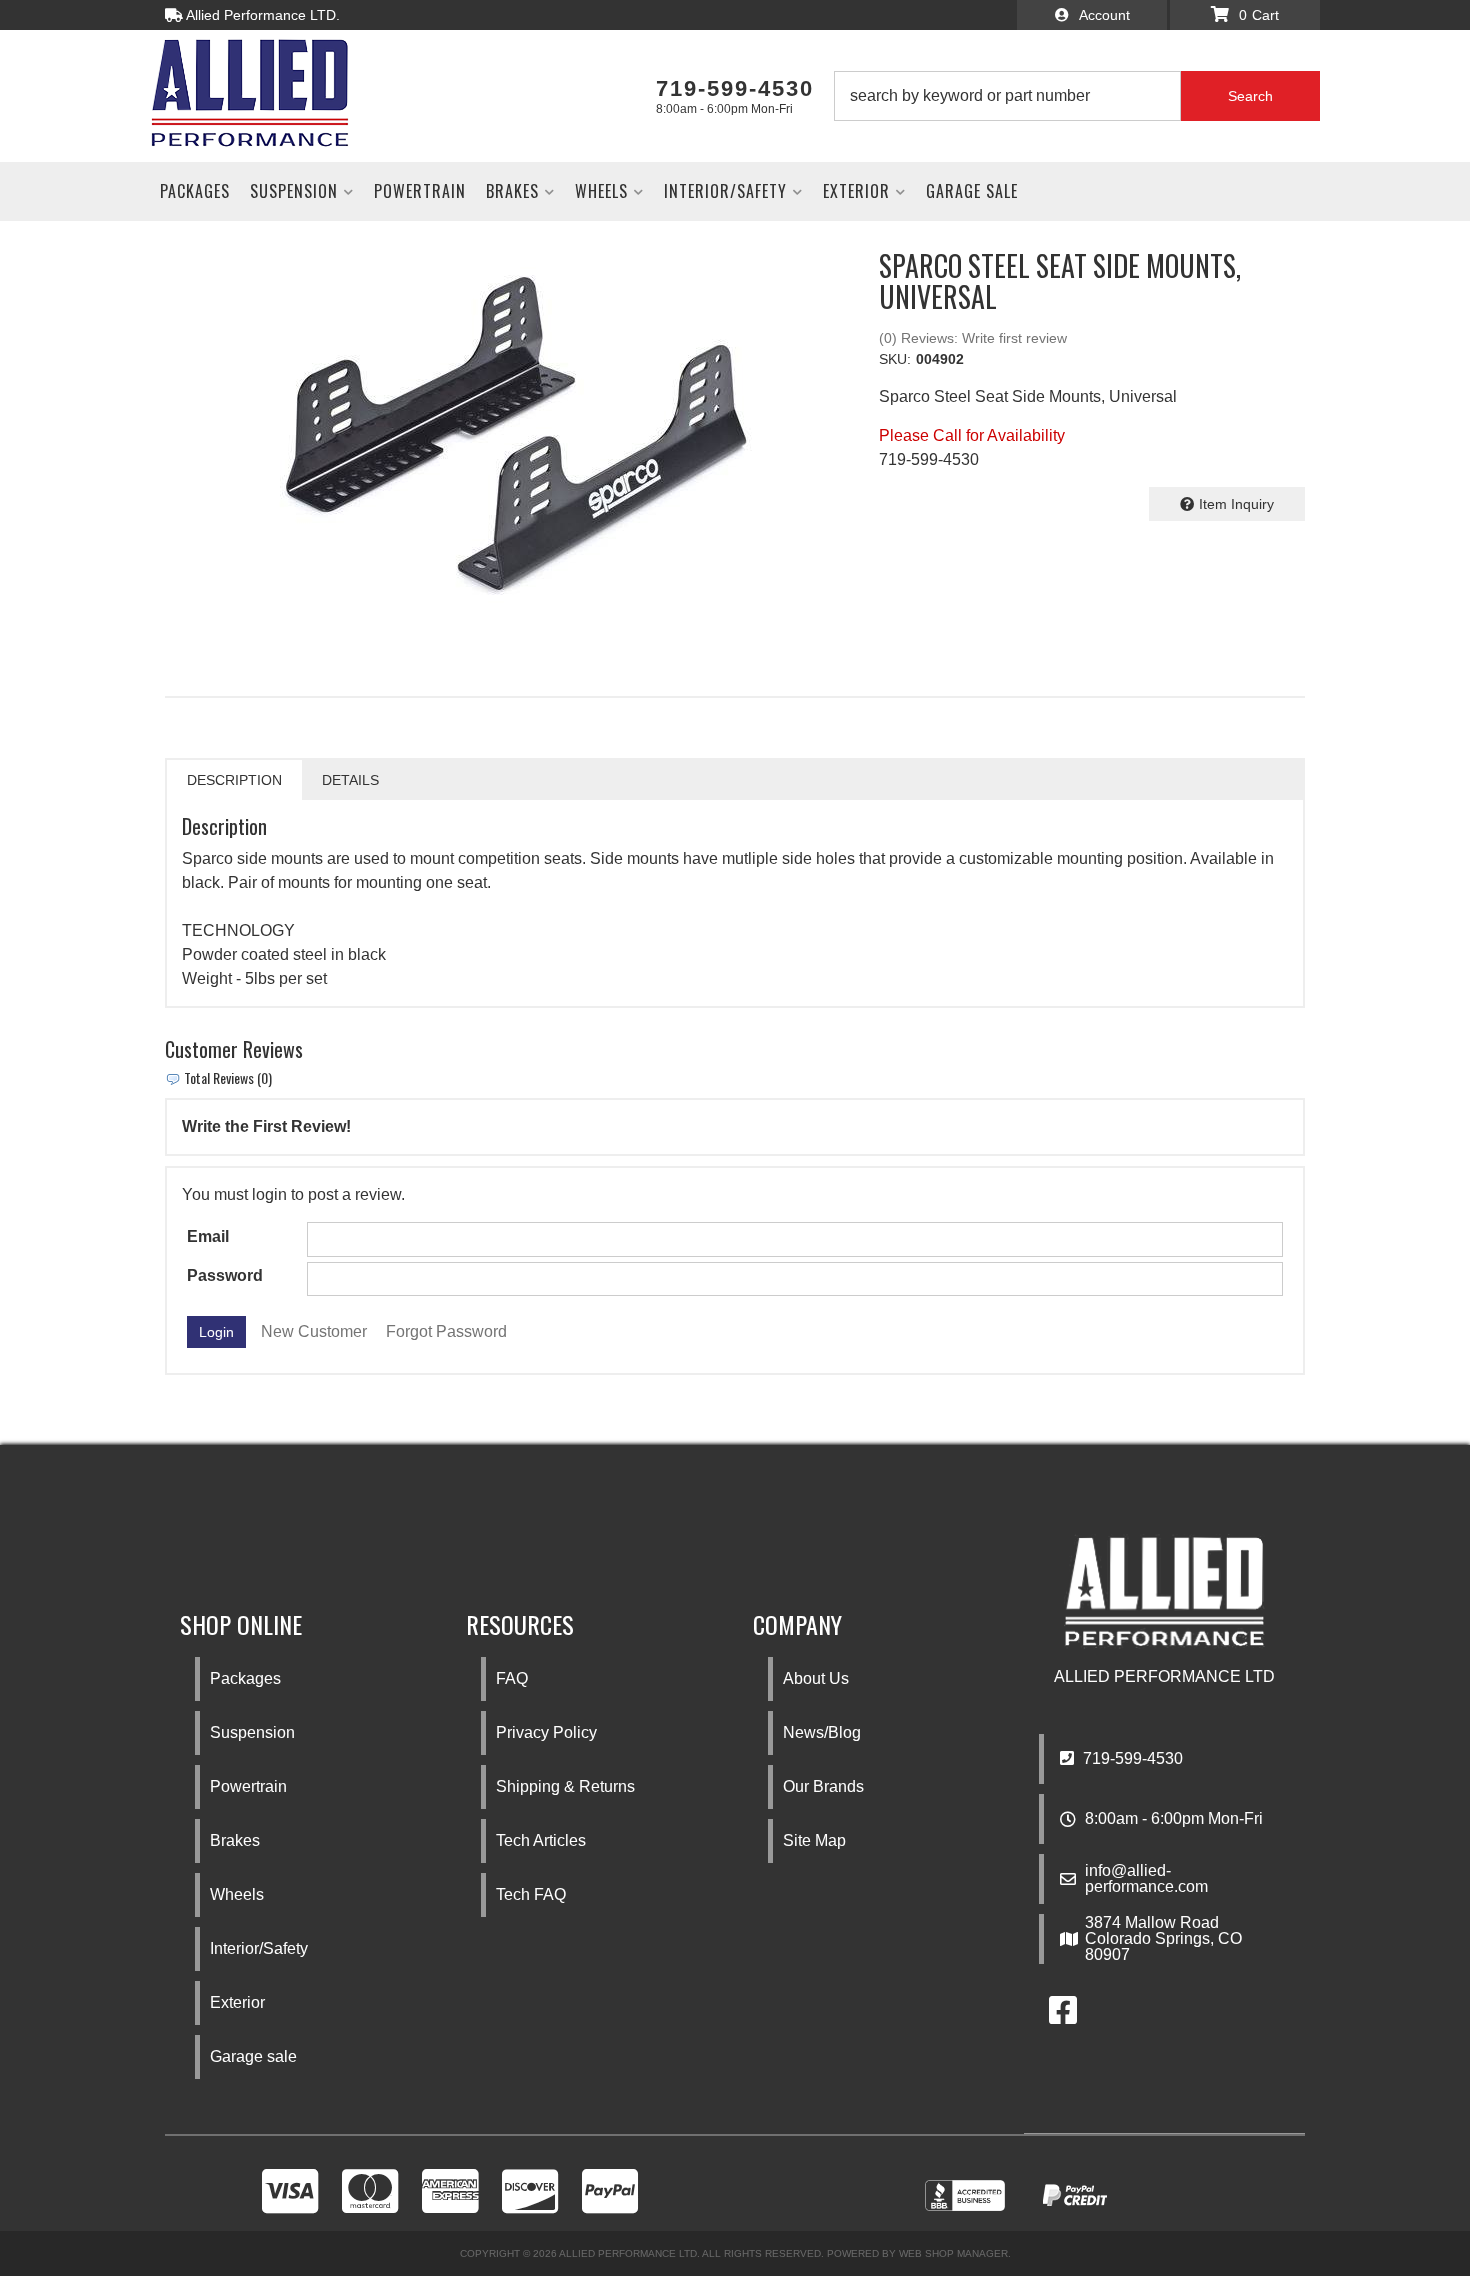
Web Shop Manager (953, 2253)
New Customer (314, 1331)
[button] (1077, 96)
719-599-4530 (1131, 1758)
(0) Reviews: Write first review (973, 338)
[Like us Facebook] (1063, 2016)
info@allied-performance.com (1146, 1879)
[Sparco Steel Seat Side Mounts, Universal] (507, 434)
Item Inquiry (1236, 504)
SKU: (895, 359)
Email (208, 1236)
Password (225, 1275)
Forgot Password (446, 1331)
